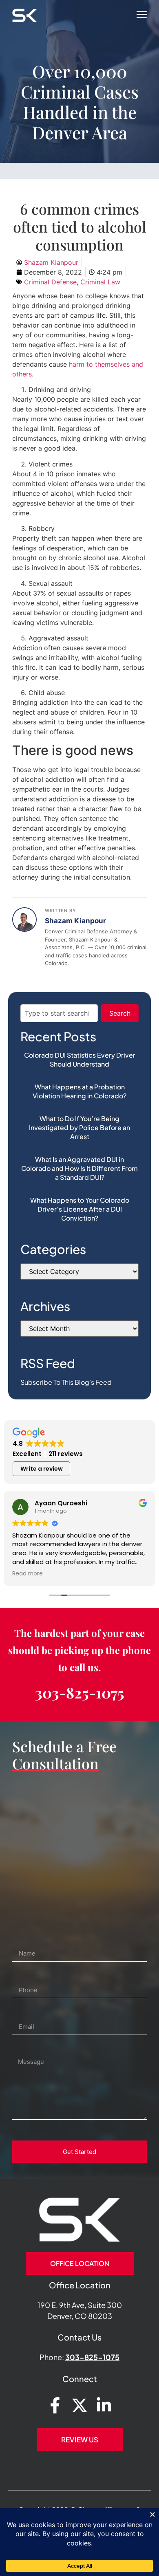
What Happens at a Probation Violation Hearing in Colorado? (79, 1091)
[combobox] (59, 1013)
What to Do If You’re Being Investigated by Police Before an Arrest (79, 1127)
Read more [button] (28, 1574)
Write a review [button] (42, 1469)
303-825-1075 (80, 1692)
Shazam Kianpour (75, 921)
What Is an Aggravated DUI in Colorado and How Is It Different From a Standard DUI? (79, 1168)
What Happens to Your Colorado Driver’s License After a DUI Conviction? (80, 1209)
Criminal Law (100, 282)
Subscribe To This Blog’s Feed (66, 1382)
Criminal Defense (50, 282)
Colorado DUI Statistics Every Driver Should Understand (80, 1059)
